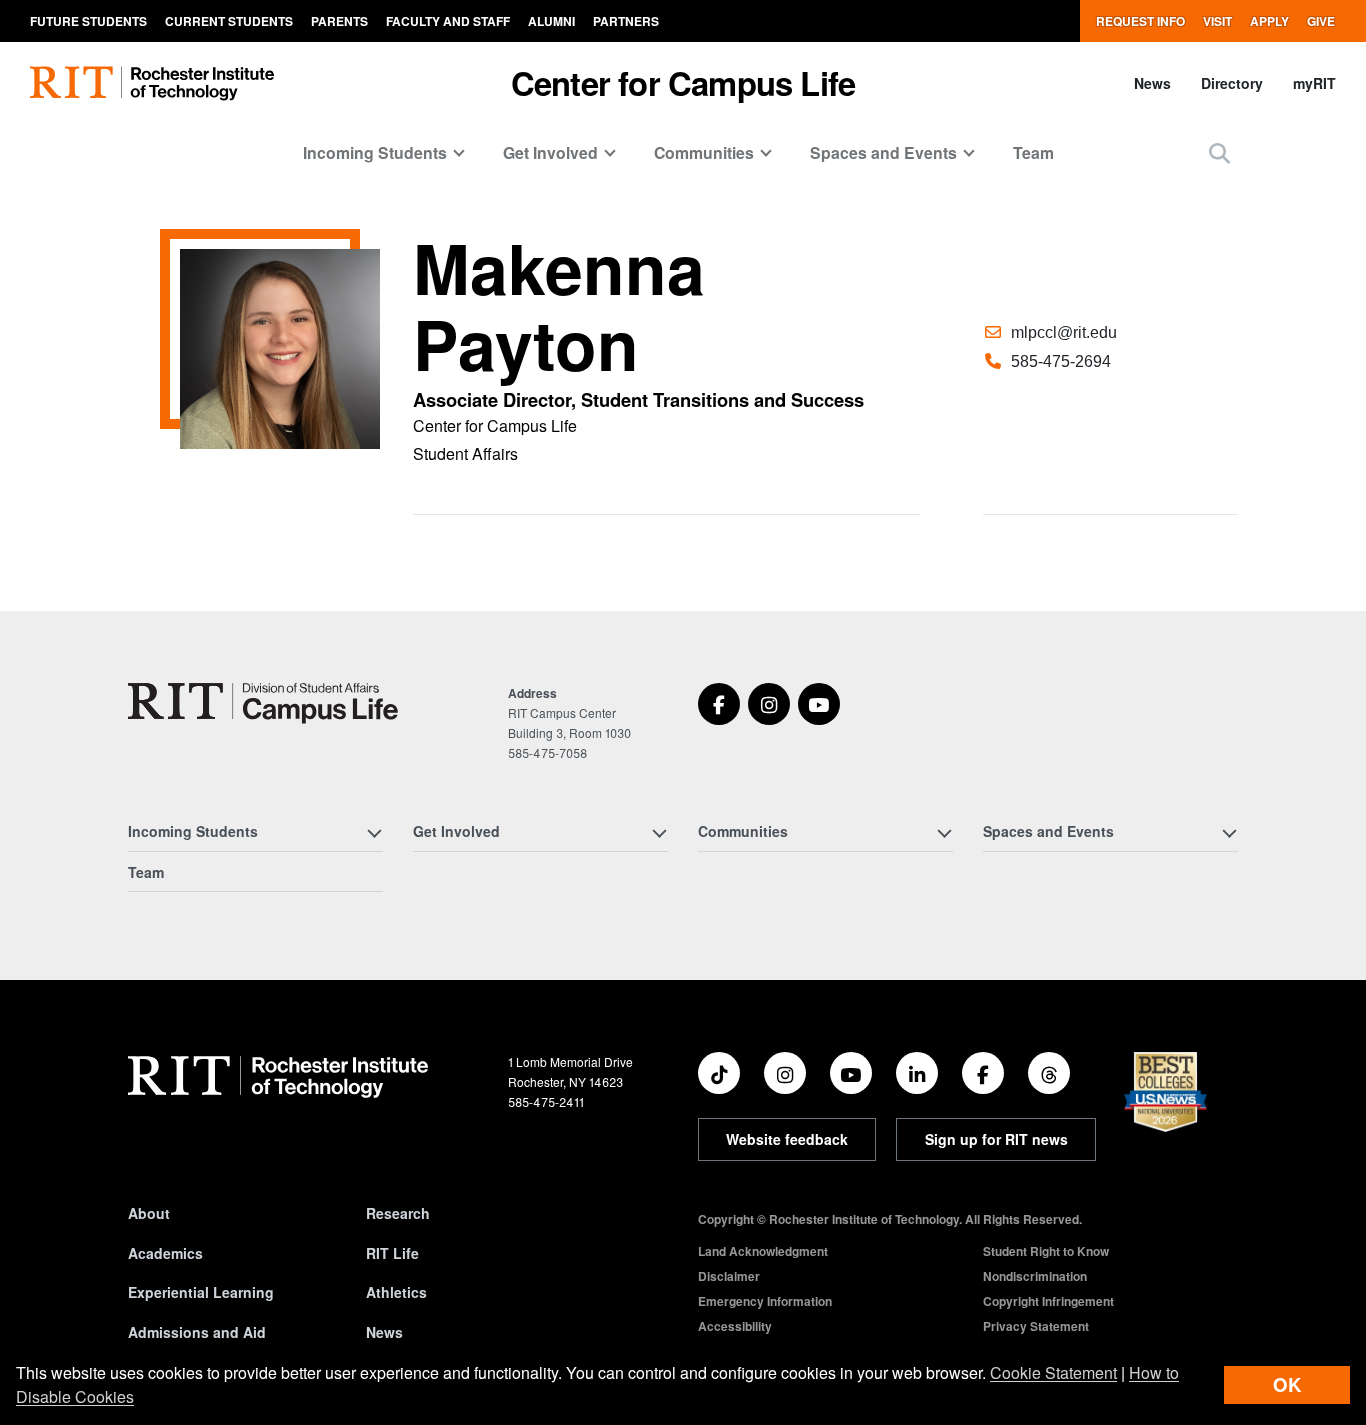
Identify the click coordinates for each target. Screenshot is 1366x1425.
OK (1287, 1384)
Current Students (229, 21)
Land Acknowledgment (763, 1251)
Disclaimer (729, 1276)
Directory (1232, 83)
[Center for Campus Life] (263, 703)
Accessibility (735, 1326)
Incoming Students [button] (375, 152)
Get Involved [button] (550, 152)
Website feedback (787, 1139)
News (1152, 83)
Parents (339, 21)
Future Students (88, 21)
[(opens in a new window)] (719, 704)
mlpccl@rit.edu (1064, 332)
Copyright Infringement (1048, 1301)
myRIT (1314, 83)
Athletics (396, 1292)
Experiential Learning (201, 1292)
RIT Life (392, 1253)
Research (398, 1213)
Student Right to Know (1046, 1251)
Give (1321, 21)
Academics (165, 1253)
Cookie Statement (1053, 1372)
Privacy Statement (1036, 1326)
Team (1033, 152)
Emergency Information (765, 1301)
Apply (1269, 21)
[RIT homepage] (152, 83)
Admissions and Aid (197, 1332)
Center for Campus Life (683, 82)
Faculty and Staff (448, 21)
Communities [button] (704, 152)
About (149, 1213)
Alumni (551, 21)
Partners (626, 21)
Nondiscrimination (1035, 1276)
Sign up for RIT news (996, 1139)
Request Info (1140, 21)
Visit (1217, 21)
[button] (1219, 152)
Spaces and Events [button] (883, 152)
